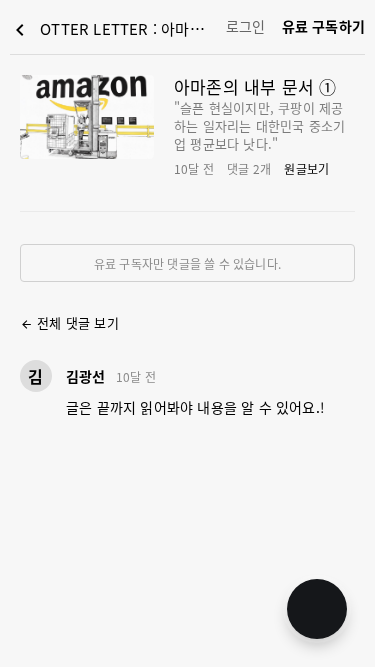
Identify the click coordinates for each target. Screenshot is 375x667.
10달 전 (136, 376)
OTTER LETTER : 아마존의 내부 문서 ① (113, 30)
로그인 (246, 26)
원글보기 (306, 168)
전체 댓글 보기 (69, 322)
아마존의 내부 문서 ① (255, 86)
